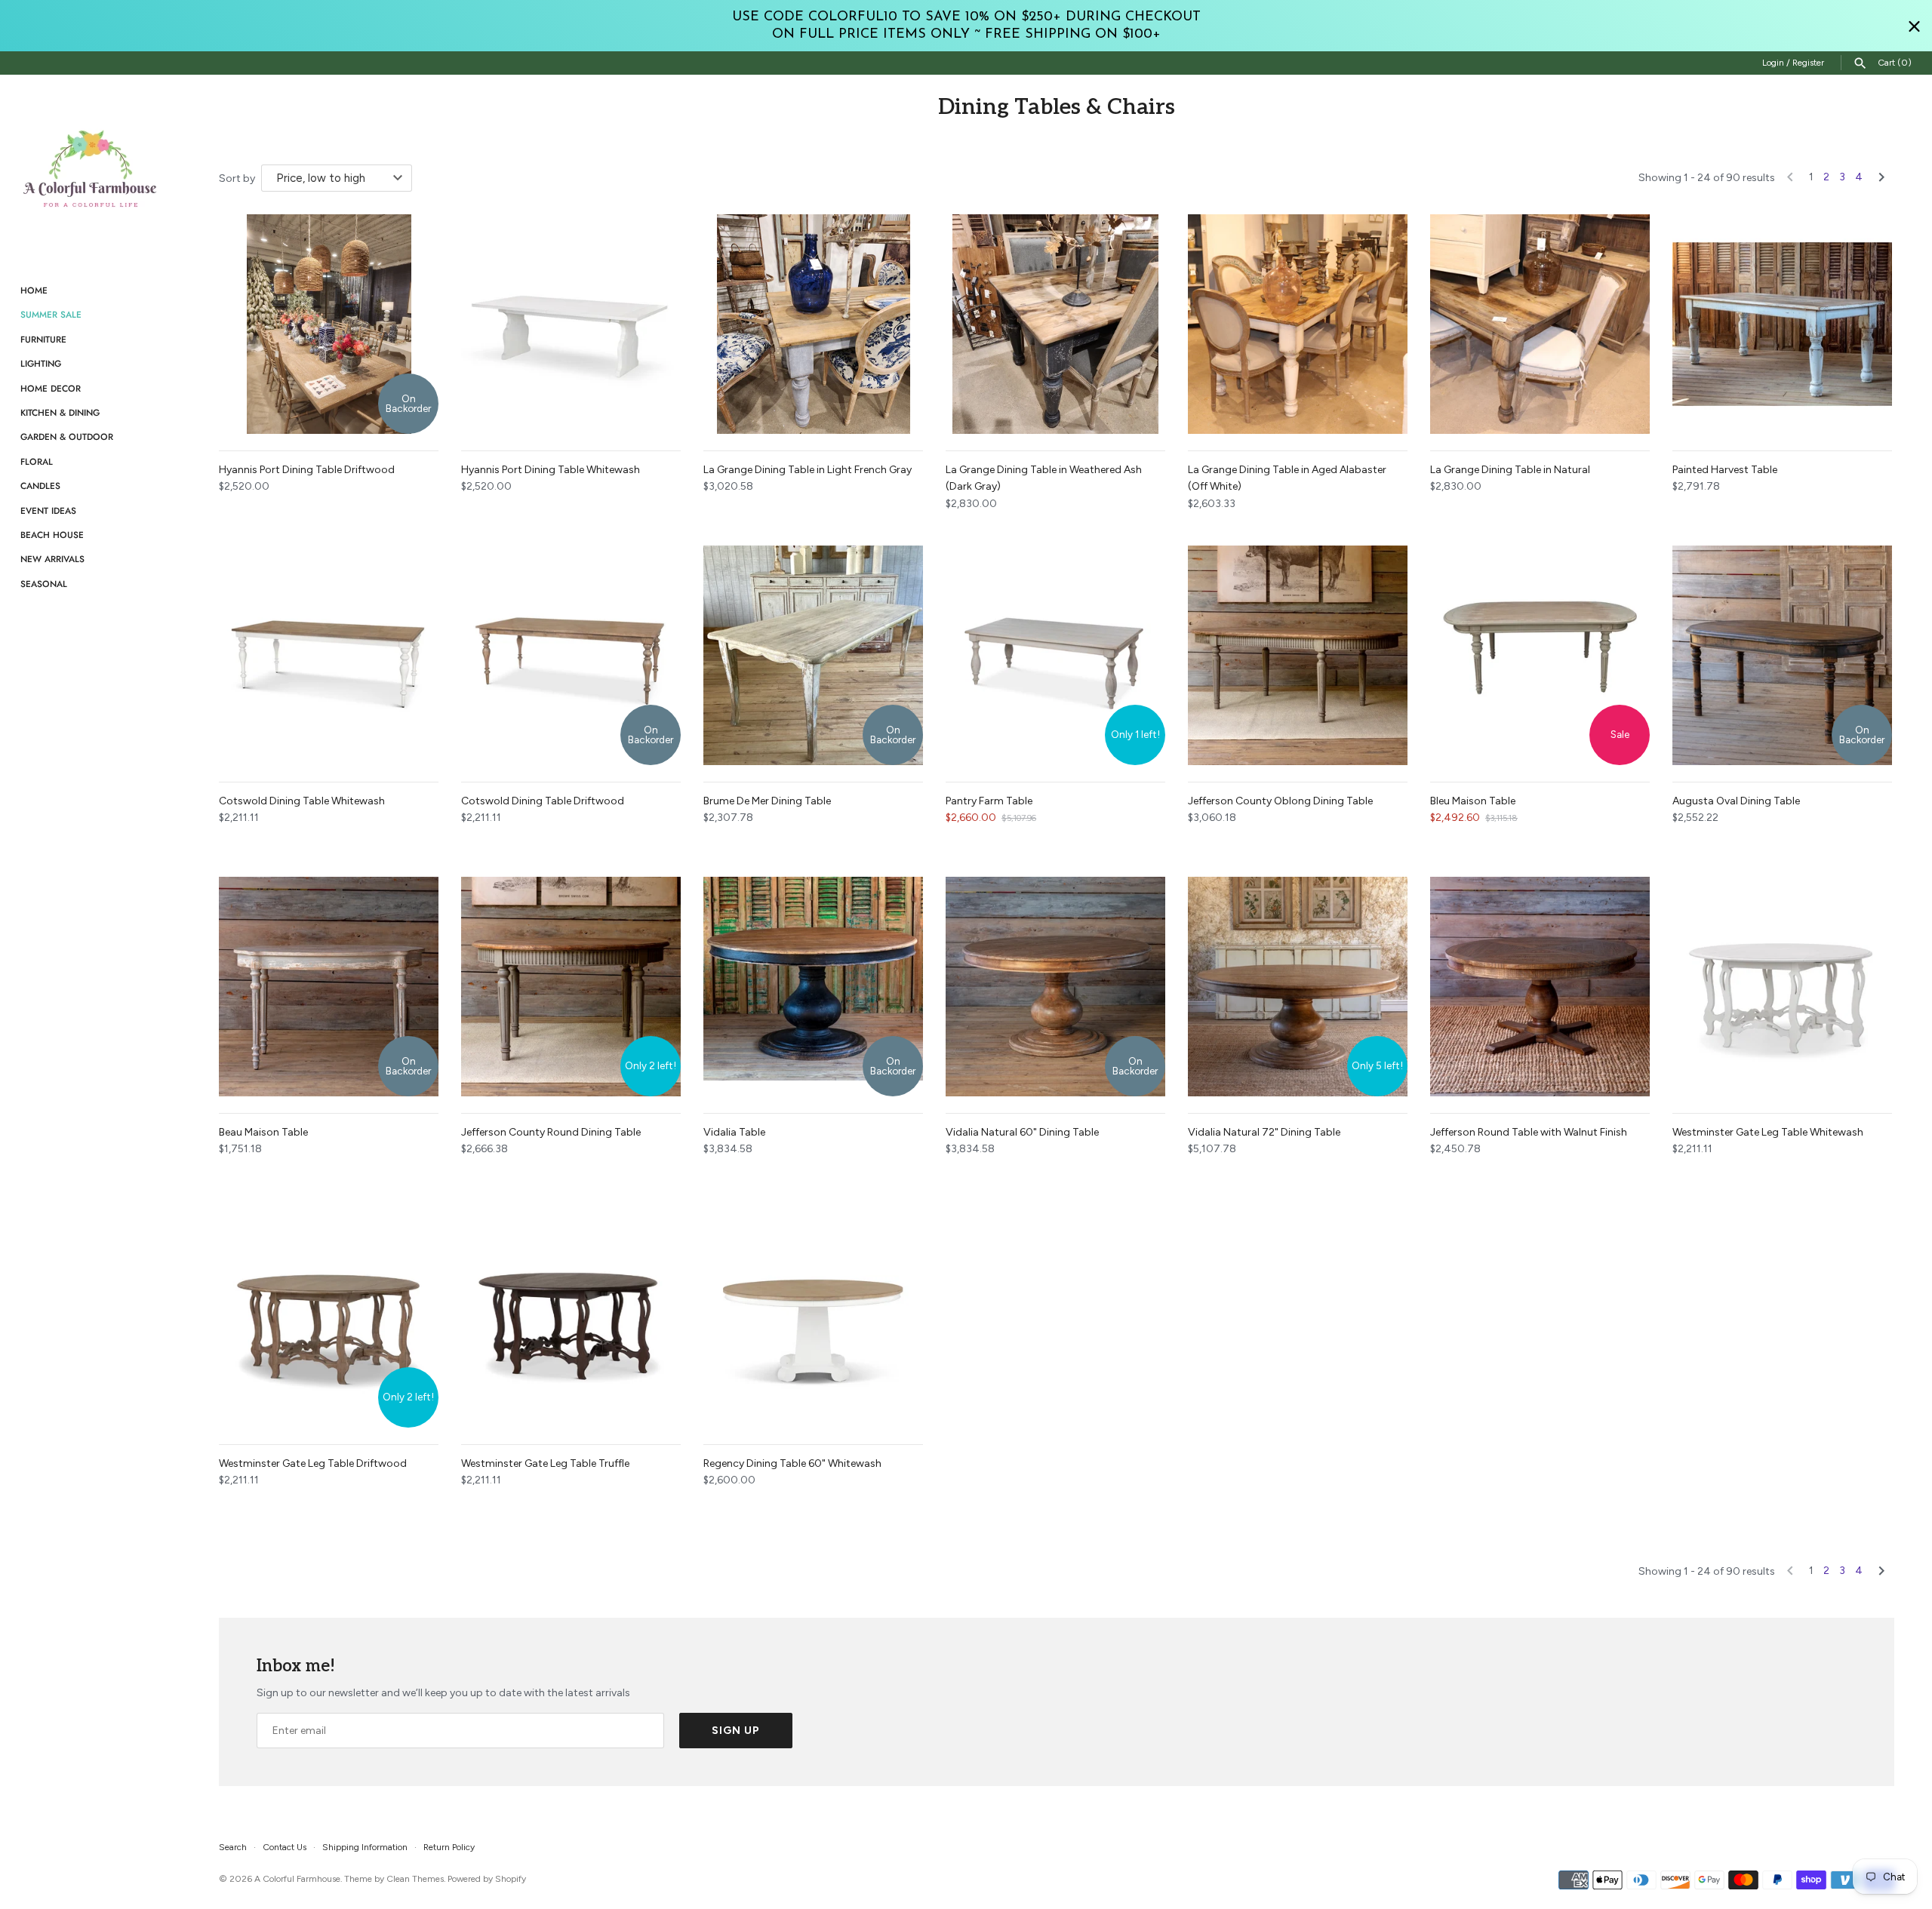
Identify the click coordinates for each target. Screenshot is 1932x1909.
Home (34, 290)
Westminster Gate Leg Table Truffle (545, 1463)
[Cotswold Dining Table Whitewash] (329, 655)
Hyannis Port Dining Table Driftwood (307, 470)
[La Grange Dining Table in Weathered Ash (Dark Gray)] (1055, 324)
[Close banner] (1914, 26)
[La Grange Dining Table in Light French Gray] (813, 324)
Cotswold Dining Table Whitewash (302, 801)
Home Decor (51, 388)
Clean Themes (415, 1879)
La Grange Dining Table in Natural (1510, 470)
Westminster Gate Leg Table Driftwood (313, 1463)
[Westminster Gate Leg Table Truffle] (571, 1318)
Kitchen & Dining (60, 412)
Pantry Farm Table (989, 801)
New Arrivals (52, 559)
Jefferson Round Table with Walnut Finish (1529, 1132)
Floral (37, 461)
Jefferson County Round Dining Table (551, 1132)
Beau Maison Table (263, 1132)
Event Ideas (48, 510)
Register (1808, 63)
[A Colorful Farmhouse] (91, 169)
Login (1773, 63)
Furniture (43, 339)
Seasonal (44, 584)
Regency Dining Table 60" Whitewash (792, 1463)
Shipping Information (365, 1847)
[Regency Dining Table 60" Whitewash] (813, 1318)
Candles (40, 486)
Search (233, 1847)
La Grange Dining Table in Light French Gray (808, 470)
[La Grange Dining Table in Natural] (1540, 324)
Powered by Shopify (487, 1879)
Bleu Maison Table (1473, 801)
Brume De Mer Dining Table (767, 801)
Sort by (237, 178)
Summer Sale (51, 314)
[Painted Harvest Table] (1782, 324)
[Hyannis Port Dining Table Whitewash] (571, 324)
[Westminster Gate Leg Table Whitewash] (1782, 987)
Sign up (736, 1731)
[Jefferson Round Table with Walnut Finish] (1540, 987)
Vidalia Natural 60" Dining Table (1022, 1132)
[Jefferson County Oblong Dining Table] (1298, 655)
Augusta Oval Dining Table (1736, 801)
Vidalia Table (734, 1132)
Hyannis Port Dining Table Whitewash (551, 470)
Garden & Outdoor (67, 437)
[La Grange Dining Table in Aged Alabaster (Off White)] (1298, 324)
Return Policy (449, 1847)
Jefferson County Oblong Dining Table (1280, 801)
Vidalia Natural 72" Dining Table (1264, 1132)
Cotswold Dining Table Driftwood (543, 801)
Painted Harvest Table (1725, 470)
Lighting (41, 363)
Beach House (52, 535)
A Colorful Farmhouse (297, 1879)
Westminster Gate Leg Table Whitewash (1768, 1132)
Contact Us (285, 1847)
